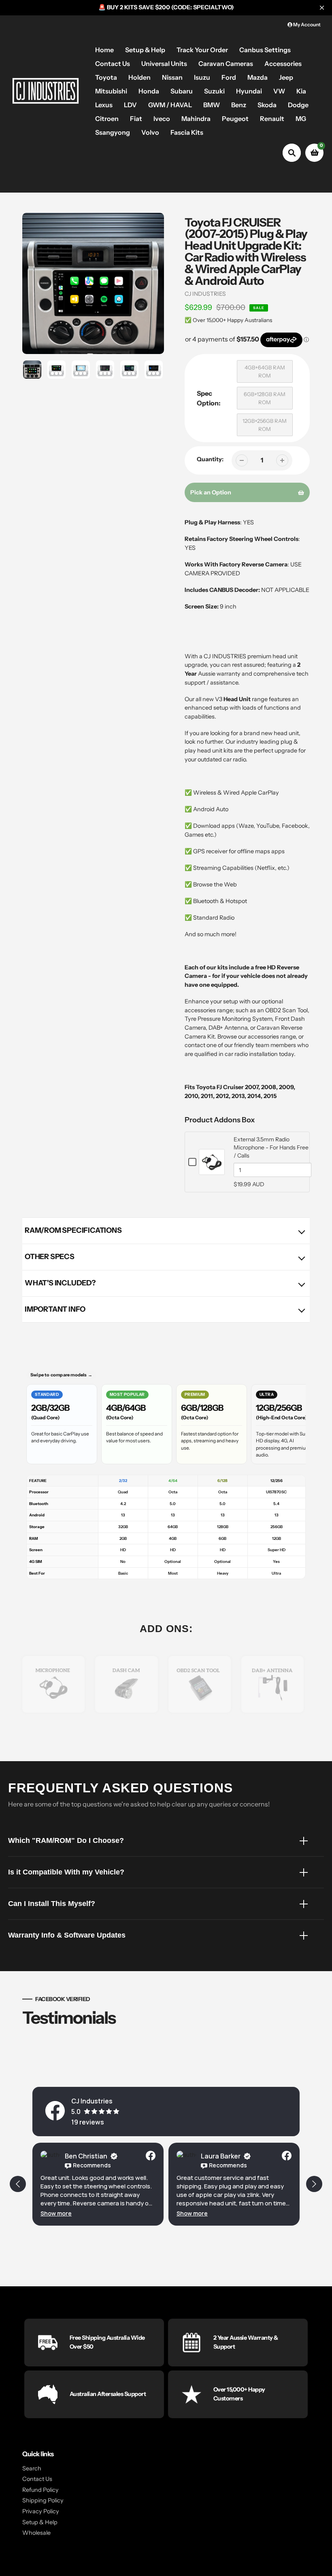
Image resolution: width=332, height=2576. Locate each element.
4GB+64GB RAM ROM (265, 371)
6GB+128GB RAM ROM (265, 398)
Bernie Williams (225, 2156)
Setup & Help (40, 2522)
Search (32, 2468)
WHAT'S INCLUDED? (60, 1283)
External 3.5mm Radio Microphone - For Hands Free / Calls (271, 1147)
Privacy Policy (41, 2511)
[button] (56, 2213)
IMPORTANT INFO (55, 1309)
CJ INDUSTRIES (205, 294)
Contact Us (37, 2479)
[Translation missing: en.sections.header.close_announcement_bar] (322, 8)
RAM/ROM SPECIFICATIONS (73, 1230)
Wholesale (36, 2533)
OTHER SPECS (50, 1257)
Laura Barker (85, 2156)
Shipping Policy (43, 2500)
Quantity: (210, 459)
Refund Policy (40, 2490)
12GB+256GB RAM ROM (265, 425)
